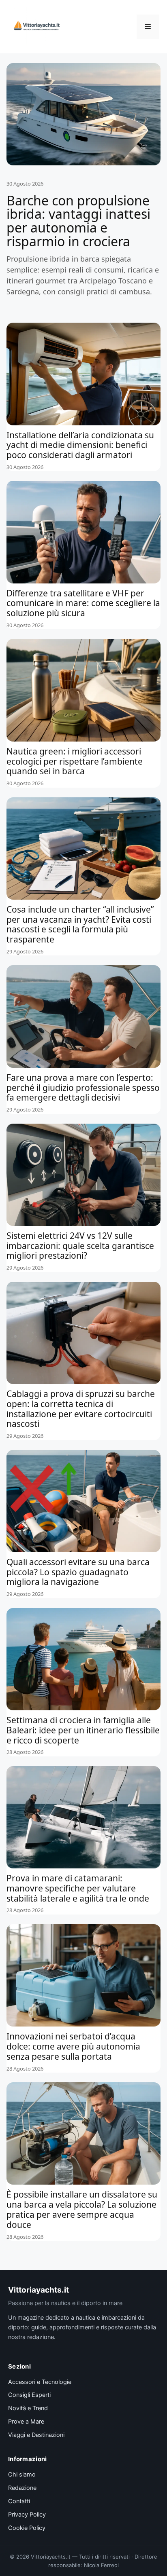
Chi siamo (22, 2475)
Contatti (19, 2501)
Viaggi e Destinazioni (36, 2435)
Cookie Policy (27, 2528)
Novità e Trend (28, 2408)
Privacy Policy (27, 2515)
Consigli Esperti (29, 2395)
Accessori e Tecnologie (40, 2382)
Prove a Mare (26, 2422)
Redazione (22, 2488)
